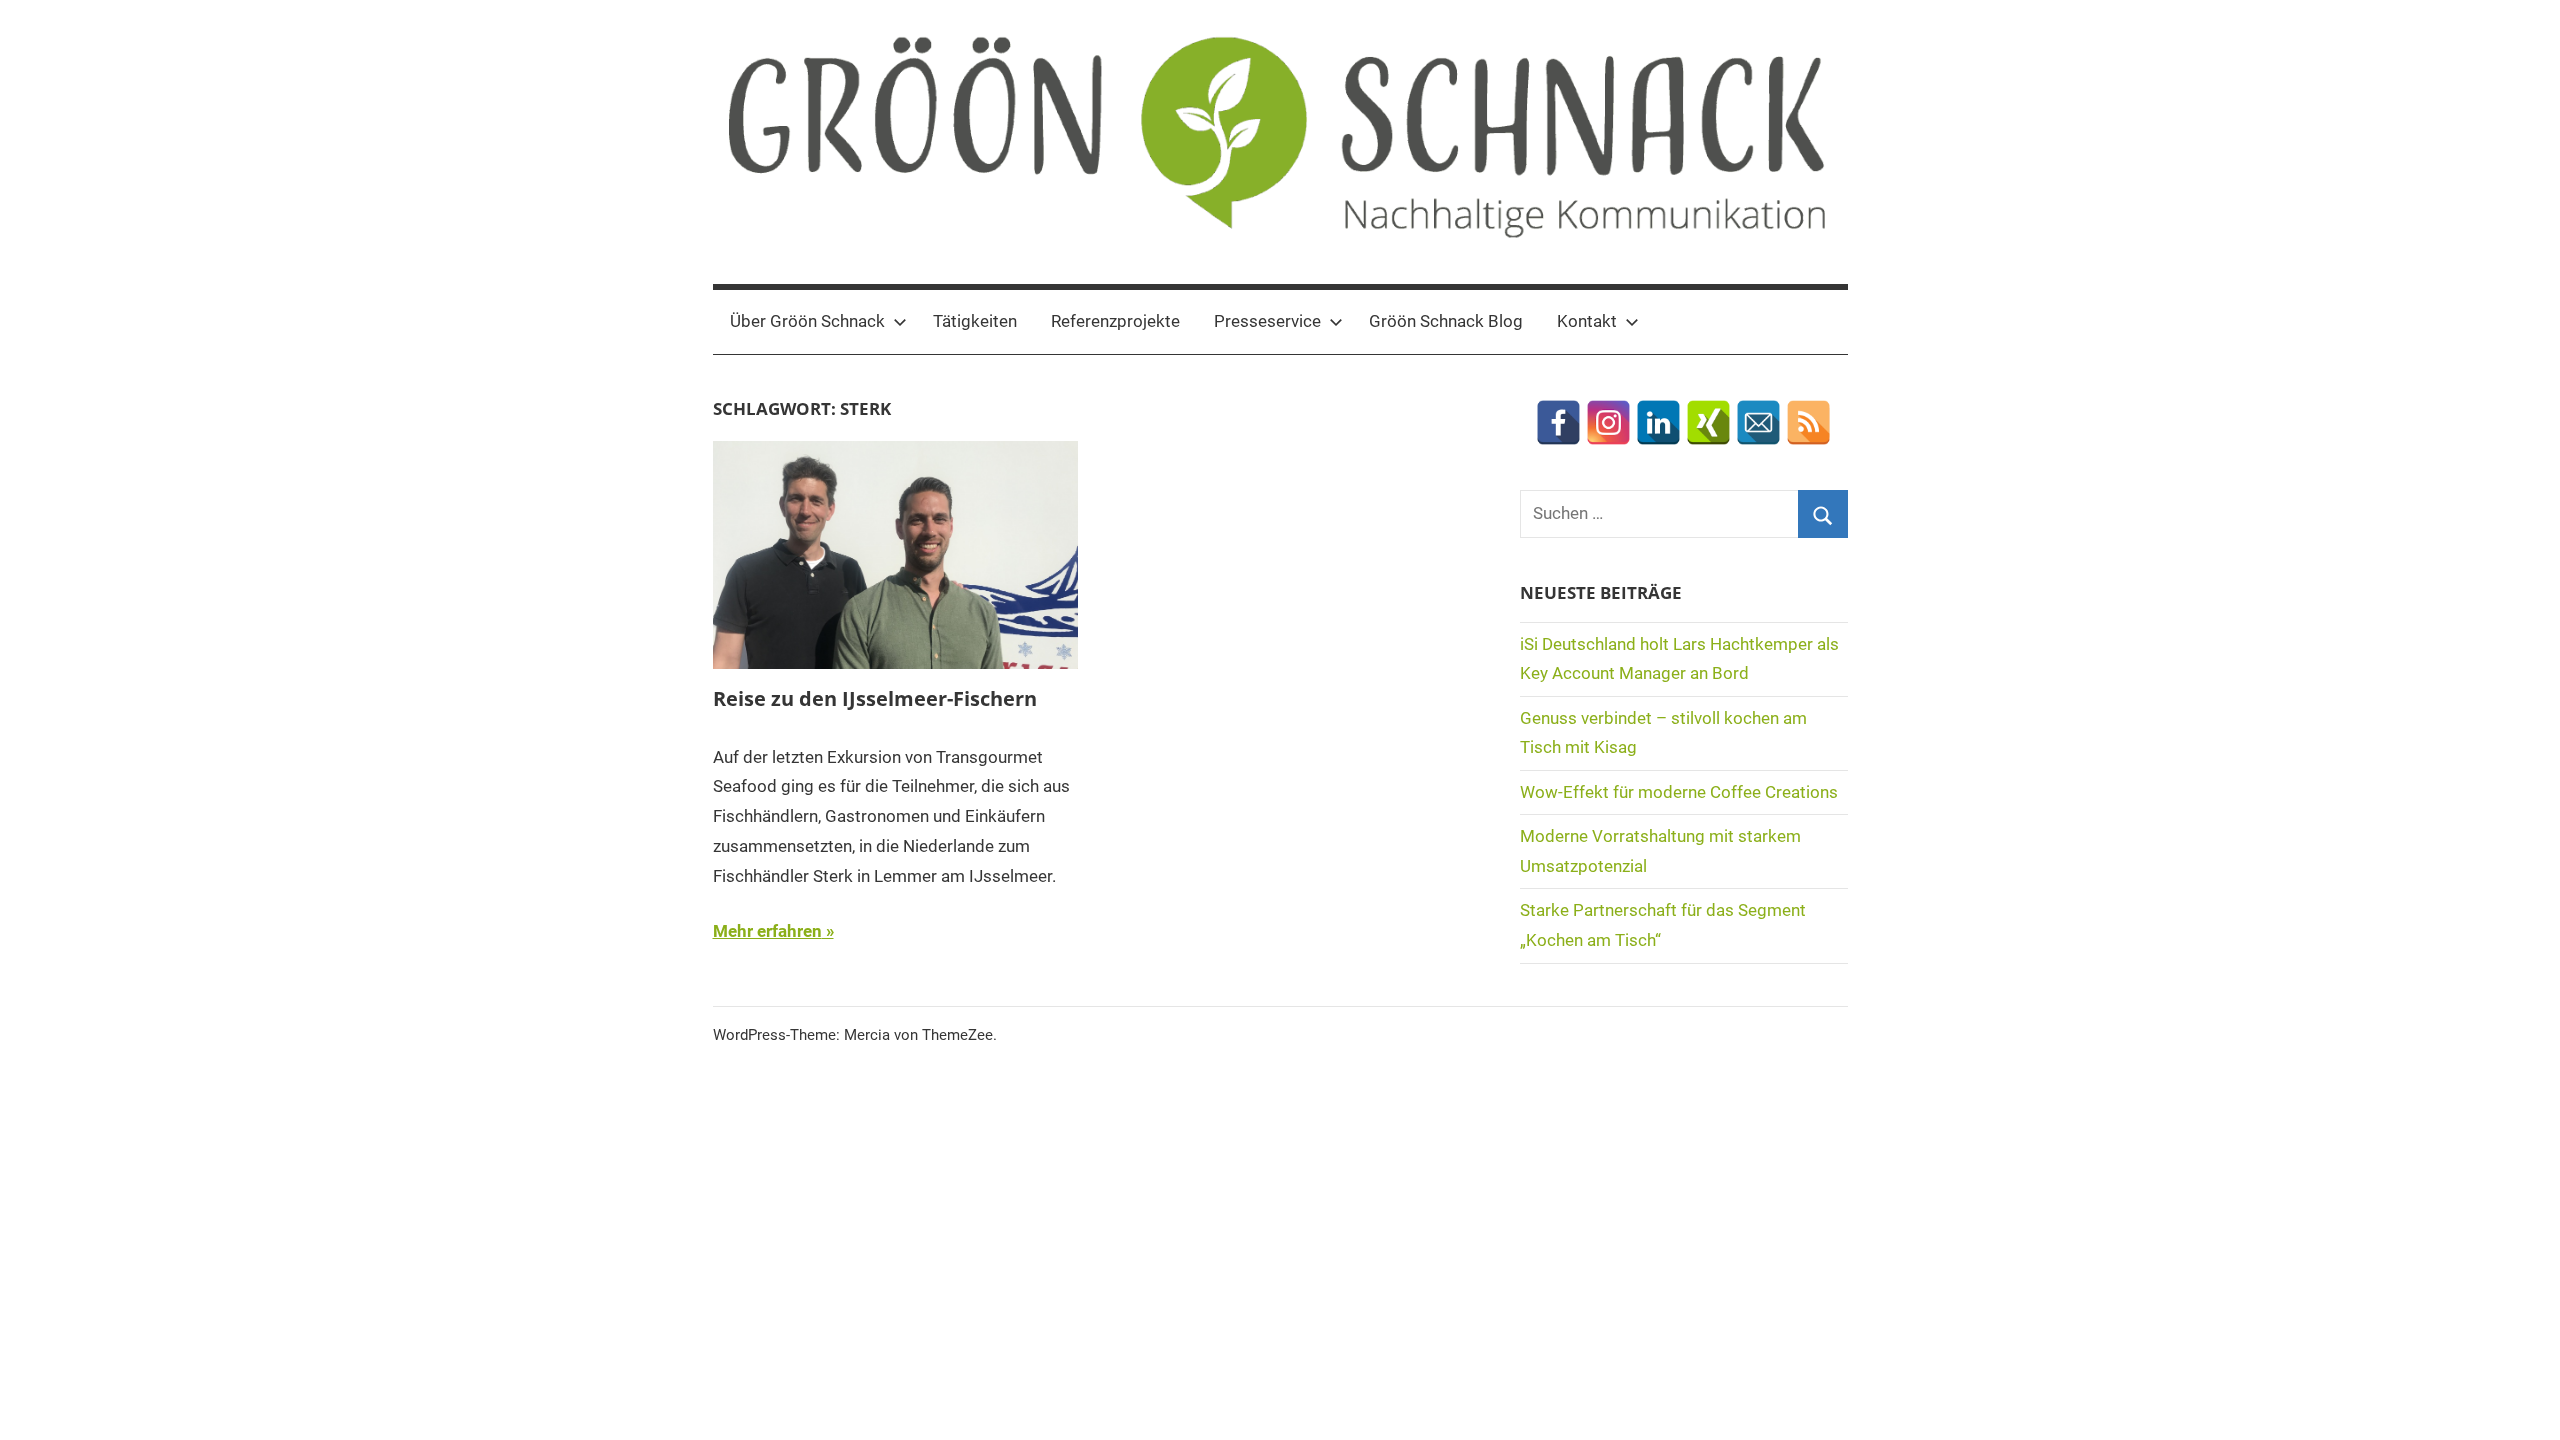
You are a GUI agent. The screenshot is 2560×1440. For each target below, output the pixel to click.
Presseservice (1267, 321)
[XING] (1708, 422)
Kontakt (1587, 321)
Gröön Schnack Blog (1446, 321)
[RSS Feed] (1808, 422)
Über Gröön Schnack (807, 321)
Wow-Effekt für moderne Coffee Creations (1679, 792)
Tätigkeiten (975, 321)
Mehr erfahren (767, 931)
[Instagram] (1608, 422)
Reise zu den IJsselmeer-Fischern (875, 698)
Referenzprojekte (1115, 321)
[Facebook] (1558, 422)
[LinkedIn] (1658, 422)
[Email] (1758, 422)
